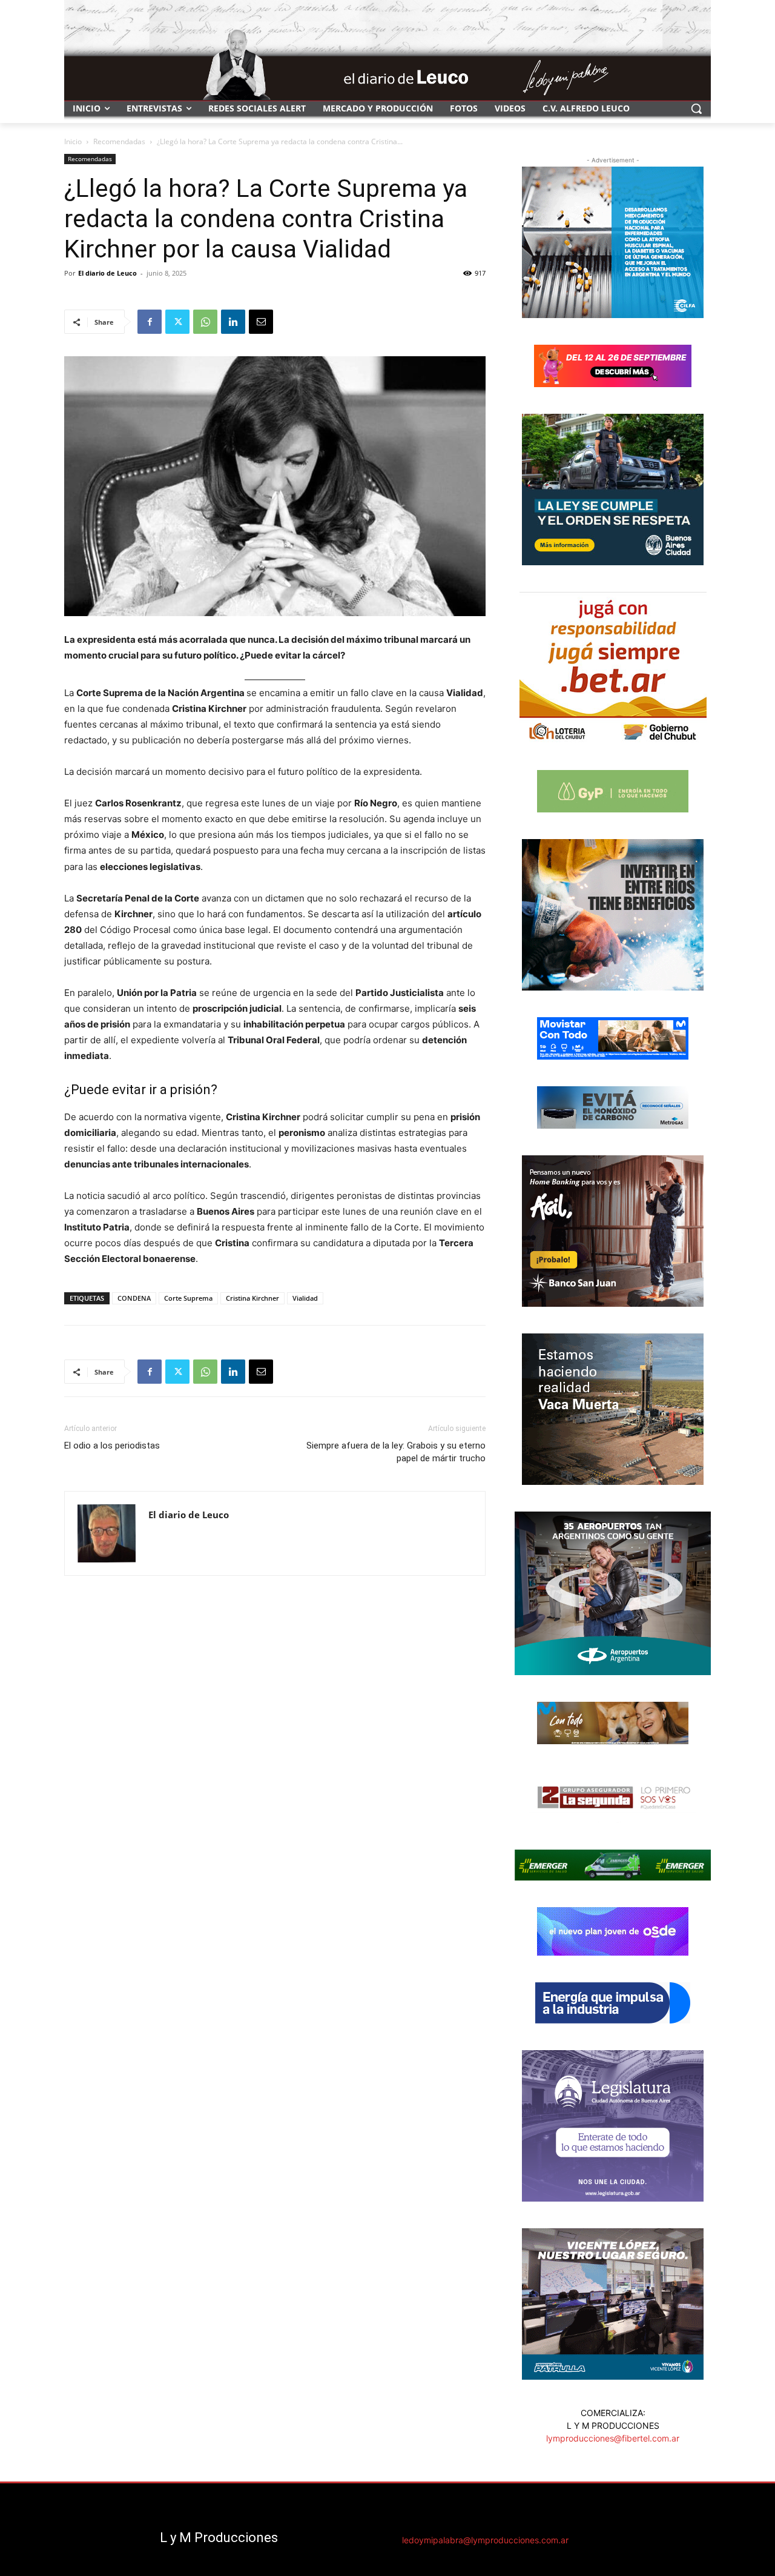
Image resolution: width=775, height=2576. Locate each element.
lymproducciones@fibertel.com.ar (613, 2438)
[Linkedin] (233, 322)
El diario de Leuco (107, 273)
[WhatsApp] (205, 322)
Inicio (73, 141)
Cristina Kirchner (252, 1298)
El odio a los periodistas (112, 1446)
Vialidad (305, 1298)
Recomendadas (119, 141)
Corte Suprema (188, 1298)
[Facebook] (150, 322)
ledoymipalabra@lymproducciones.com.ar (485, 2540)
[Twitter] (177, 322)
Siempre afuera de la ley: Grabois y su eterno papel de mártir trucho (396, 1452)
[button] (696, 108)
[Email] (261, 322)
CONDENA (134, 1298)
